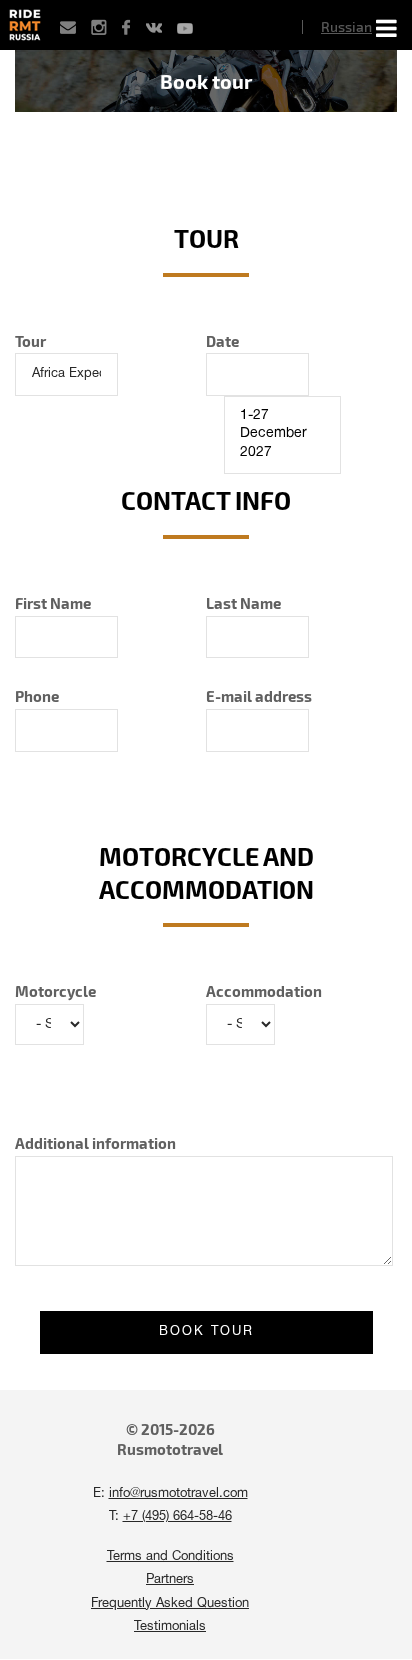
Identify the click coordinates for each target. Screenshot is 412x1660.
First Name (53, 603)
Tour (30, 341)
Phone (37, 696)
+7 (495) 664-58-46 (177, 1517)
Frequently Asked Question (170, 1604)
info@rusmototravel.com (178, 1494)
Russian (346, 26)
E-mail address (259, 696)
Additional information (95, 1143)
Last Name (243, 603)
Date (222, 341)
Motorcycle (55, 991)
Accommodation (264, 991)
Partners (170, 1580)
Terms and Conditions (170, 1557)
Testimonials (170, 1627)
